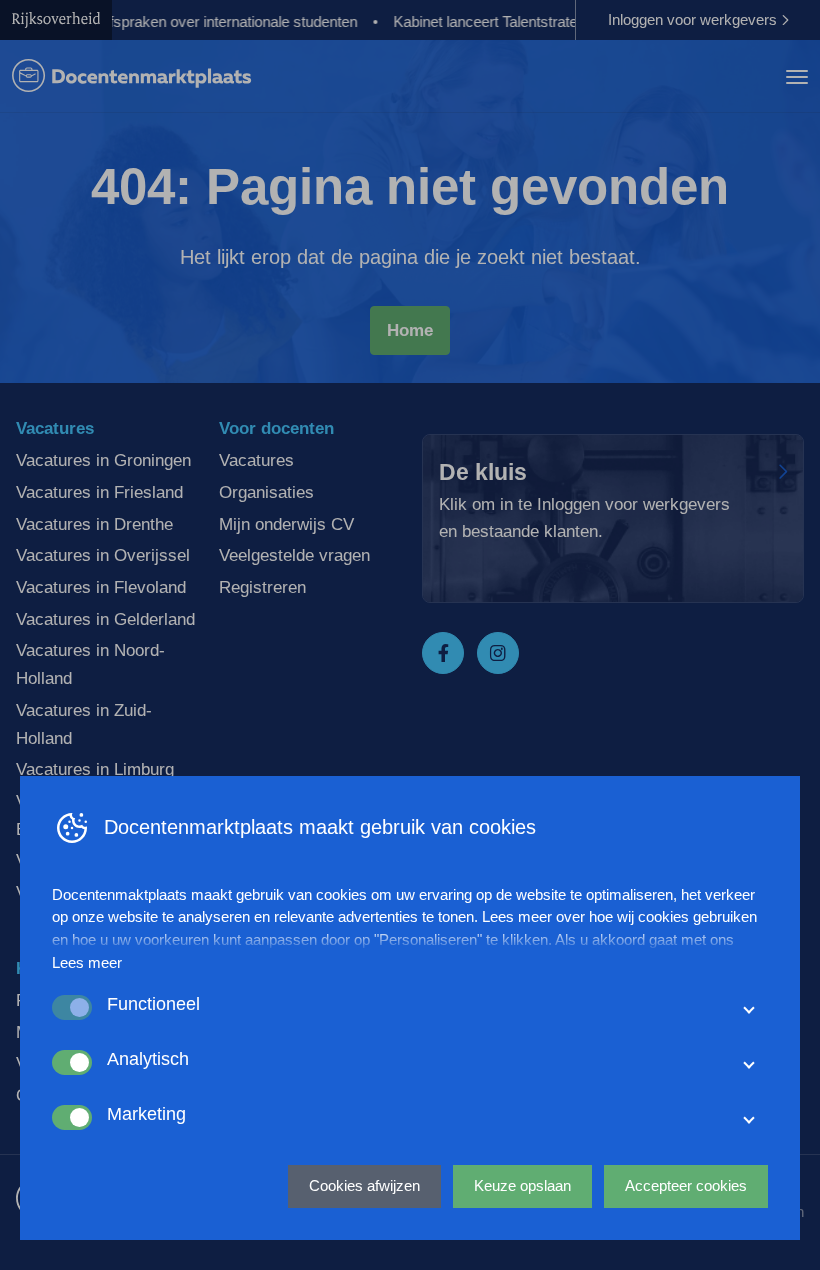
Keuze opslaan (522, 1185)
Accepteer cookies (686, 1185)
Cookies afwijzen (364, 1185)
